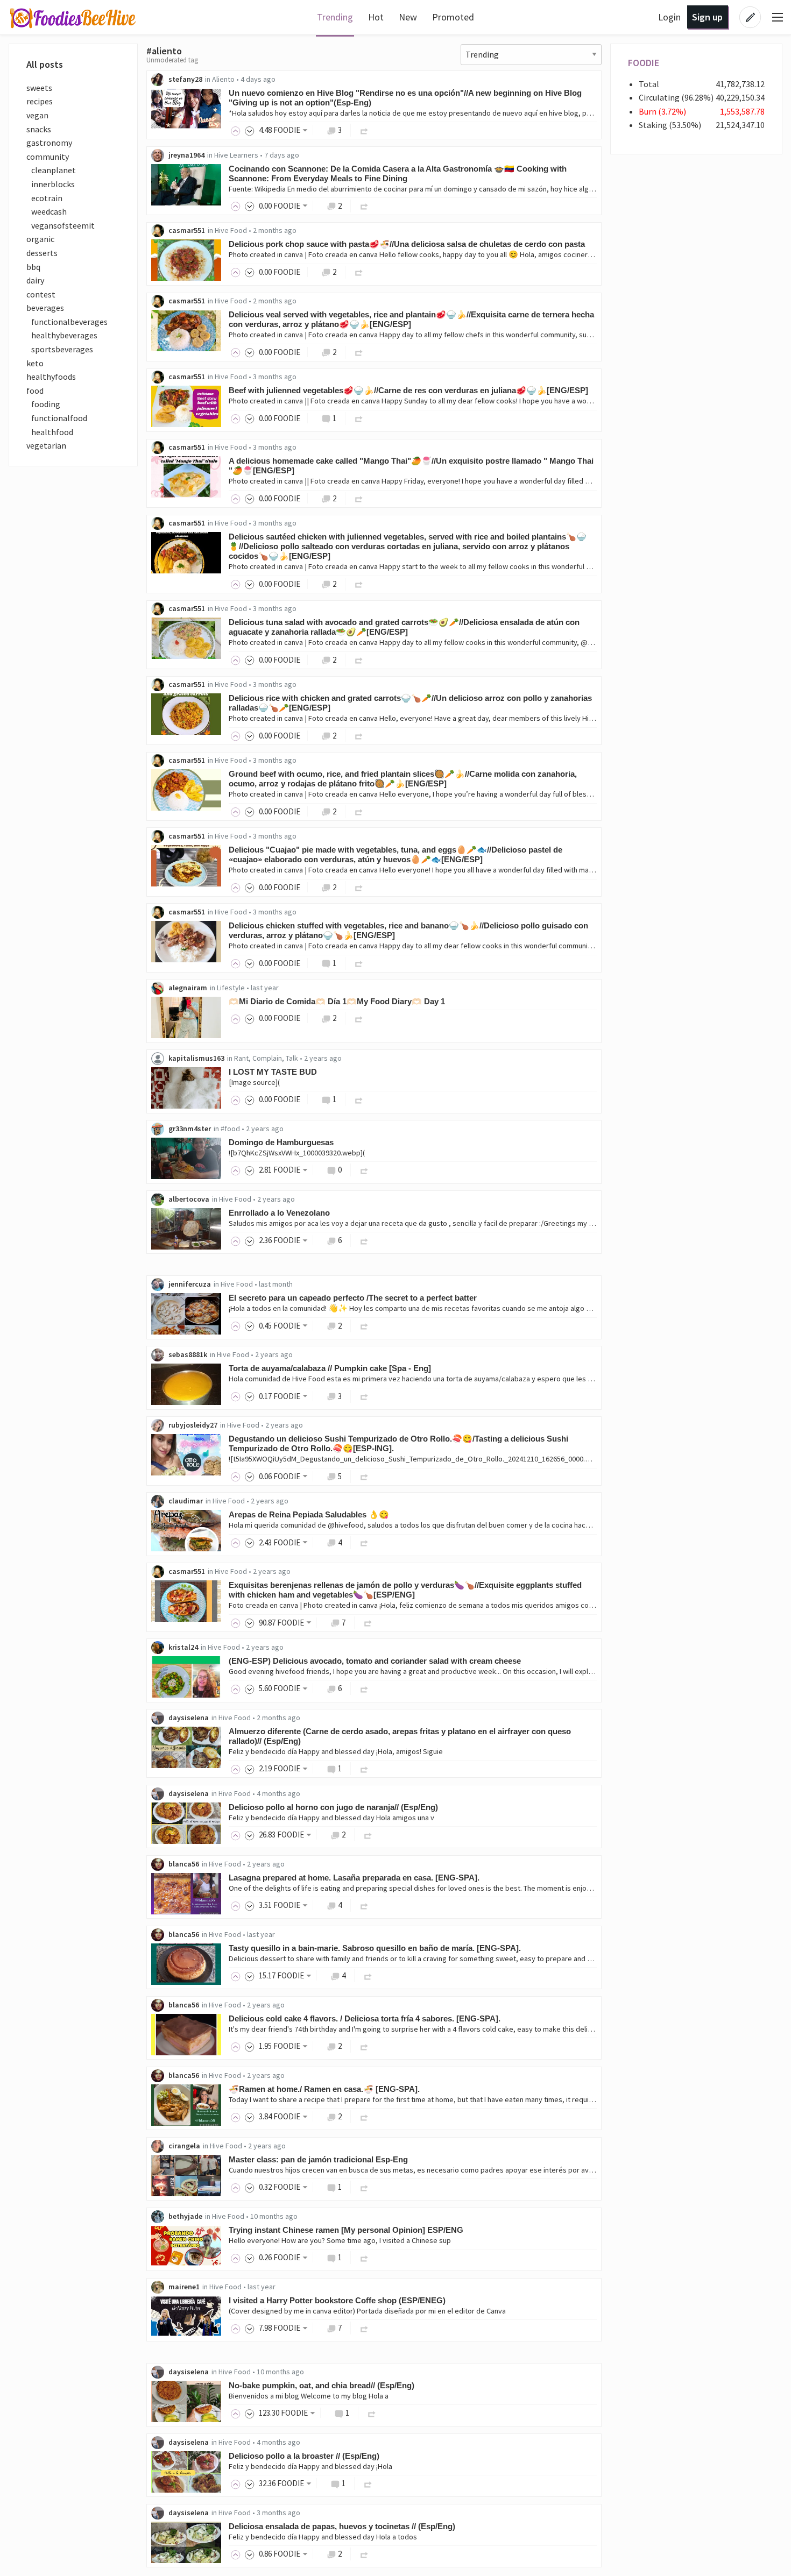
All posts (45, 64)
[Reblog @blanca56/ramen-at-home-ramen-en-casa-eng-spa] (364, 2116)
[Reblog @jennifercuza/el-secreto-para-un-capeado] (364, 1326)
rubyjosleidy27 (193, 1425)
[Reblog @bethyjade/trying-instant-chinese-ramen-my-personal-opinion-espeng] (364, 2257)
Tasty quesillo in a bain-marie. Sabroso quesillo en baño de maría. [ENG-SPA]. (375, 1948)
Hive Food (231, 230)
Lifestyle (231, 988)
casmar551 (187, 230)
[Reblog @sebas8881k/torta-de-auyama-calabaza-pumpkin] (364, 1396)
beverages (45, 308)
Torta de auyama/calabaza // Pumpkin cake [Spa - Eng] (330, 1368)
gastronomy (49, 143)
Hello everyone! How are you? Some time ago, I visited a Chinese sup (340, 2240)
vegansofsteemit (61, 225)
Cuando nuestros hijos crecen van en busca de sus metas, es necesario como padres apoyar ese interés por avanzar (418, 2170)
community (48, 157)
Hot (376, 17)
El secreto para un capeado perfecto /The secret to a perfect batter (353, 1298)
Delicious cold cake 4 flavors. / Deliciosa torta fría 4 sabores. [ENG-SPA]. (365, 2018)
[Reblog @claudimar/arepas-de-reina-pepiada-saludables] (364, 1542)
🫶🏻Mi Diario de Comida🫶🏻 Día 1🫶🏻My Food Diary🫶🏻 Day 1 (337, 1001)
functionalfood (57, 418)
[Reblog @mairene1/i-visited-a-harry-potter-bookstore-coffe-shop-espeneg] (364, 2328)
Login (669, 17)
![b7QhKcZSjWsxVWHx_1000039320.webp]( (297, 1153)
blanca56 (184, 1864)
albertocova (189, 1199)
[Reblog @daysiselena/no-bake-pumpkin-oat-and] (372, 2413)
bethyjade (185, 2216)
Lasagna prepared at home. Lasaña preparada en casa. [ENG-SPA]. (354, 1878)
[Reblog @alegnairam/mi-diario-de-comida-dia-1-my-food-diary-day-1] (359, 1018)
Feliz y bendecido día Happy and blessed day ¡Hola (310, 2466)
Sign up (707, 17)
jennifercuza (190, 1284)
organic (40, 239)
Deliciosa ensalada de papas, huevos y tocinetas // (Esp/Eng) (342, 2526)
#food (230, 1129)
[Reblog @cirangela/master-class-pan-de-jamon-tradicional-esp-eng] (364, 2187)
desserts (42, 253)
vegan (37, 115)
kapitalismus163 (196, 1058)
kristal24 (183, 1647)
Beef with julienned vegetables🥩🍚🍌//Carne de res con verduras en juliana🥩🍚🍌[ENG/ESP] (408, 390)
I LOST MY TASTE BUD (273, 1072)
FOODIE (644, 63)
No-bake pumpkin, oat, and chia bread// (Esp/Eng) (322, 2385)
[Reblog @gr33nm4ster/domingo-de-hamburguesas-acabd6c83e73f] (364, 1170)
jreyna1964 (186, 155)
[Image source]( (254, 1082)
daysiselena (189, 1718)
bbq (33, 267)
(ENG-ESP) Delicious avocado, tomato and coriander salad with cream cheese (375, 1661)
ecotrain (44, 198)
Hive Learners (236, 155)
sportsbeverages (60, 349)
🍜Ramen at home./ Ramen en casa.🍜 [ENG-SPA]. (324, 2089)
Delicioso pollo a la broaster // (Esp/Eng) (304, 2456)
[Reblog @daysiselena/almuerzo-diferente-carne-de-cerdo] (364, 1768)
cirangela (184, 2146)
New (408, 17)
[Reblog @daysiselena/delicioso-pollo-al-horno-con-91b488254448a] (368, 1835)
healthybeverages (62, 335)
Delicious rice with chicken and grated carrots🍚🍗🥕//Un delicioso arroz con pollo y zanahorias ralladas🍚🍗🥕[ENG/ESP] (410, 703)
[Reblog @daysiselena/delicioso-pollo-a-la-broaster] (368, 2483)
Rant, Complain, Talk (266, 1058)
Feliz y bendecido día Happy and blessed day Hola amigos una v (331, 1818)
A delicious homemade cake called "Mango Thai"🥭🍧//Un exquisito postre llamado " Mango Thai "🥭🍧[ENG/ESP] (411, 466)
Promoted (453, 17)
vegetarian (46, 445)
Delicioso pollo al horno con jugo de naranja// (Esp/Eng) (333, 1807)
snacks (39, 129)
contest (41, 294)
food (35, 391)
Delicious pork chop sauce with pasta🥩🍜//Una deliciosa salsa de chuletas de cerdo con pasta (407, 244)
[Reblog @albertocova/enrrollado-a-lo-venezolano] (364, 1240)
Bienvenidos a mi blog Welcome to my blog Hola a (309, 2396)
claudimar (186, 1501)
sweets (39, 88)
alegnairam (188, 988)
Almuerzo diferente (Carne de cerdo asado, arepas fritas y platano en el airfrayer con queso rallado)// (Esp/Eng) (400, 1736)
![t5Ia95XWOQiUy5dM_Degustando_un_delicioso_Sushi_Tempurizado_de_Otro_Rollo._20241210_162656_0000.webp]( (418, 1459)
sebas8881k (188, 1354)
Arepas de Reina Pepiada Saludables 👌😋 (309, 1514)
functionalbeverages (67, 322)
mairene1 (184, 2287)
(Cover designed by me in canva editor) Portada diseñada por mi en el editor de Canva (367, 2311)
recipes (40, 101)
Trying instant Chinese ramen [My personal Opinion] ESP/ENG (346, 2230)
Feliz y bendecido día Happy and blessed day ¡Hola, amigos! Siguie (336, 1751)
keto (35, 363)
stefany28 (185, 79)
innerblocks (51, 184)
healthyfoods (51, 377)
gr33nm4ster (190, 1129)
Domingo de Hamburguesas (281, 1142)
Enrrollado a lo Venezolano (279, 1213)
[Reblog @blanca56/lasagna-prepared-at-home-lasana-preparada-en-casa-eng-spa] (364, 1905)
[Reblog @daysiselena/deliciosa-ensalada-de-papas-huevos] (364, 2554)
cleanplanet (51, 170)
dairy (35, 280)
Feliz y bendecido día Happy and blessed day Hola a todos (323, 2537)
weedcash (47, 211)
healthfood (50, 432)
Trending (335, 17)
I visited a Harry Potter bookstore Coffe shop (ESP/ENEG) (337, 2300)
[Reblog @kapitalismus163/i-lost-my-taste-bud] (359, 1099)
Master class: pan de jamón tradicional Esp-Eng (318, 2159)
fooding (43, 404)
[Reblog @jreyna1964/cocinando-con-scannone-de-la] (364, 206)
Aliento (223, 79)
